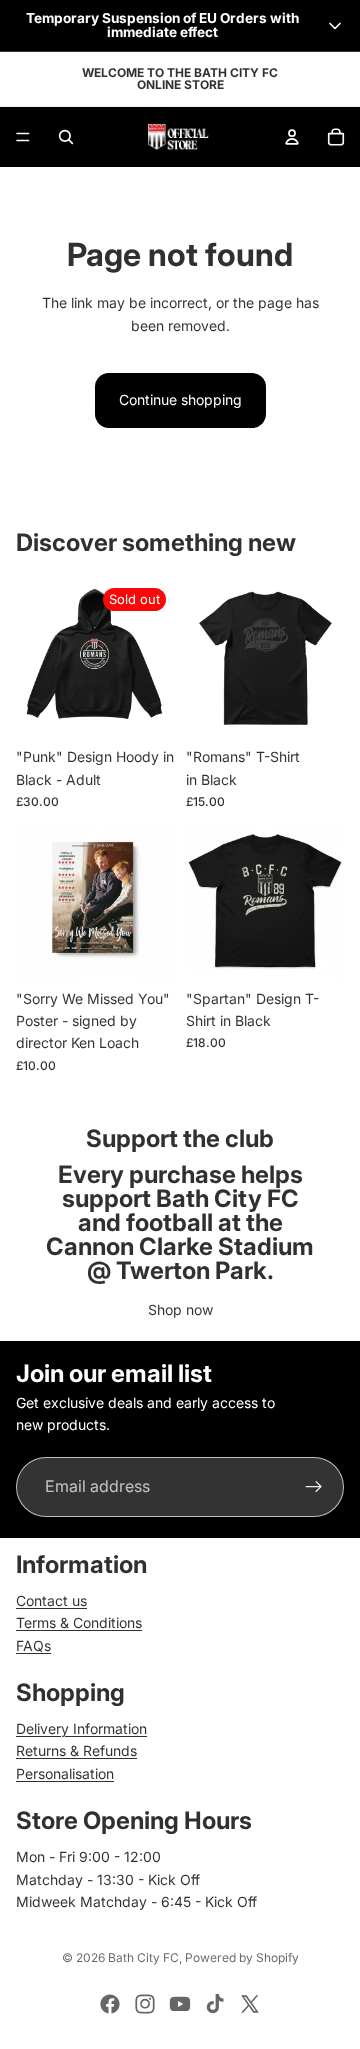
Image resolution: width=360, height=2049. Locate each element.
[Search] (66, 137)
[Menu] (23, 137)
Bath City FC (143, 1957)
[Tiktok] (215, 2004)
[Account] (292, 137)
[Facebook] (110, 2004)
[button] (180, 25)
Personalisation (65, 1773)
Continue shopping (180, 399)
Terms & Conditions (79, 1622)
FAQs (33, 1645)
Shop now (180, 1309)
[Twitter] (250, 2004)
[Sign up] (314, 1487)
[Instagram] (145, 2004)
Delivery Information (81, 1728)
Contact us (51, 1600)
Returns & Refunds (76, 1750)
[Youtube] (180, 2004)
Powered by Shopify (242, 1957)
